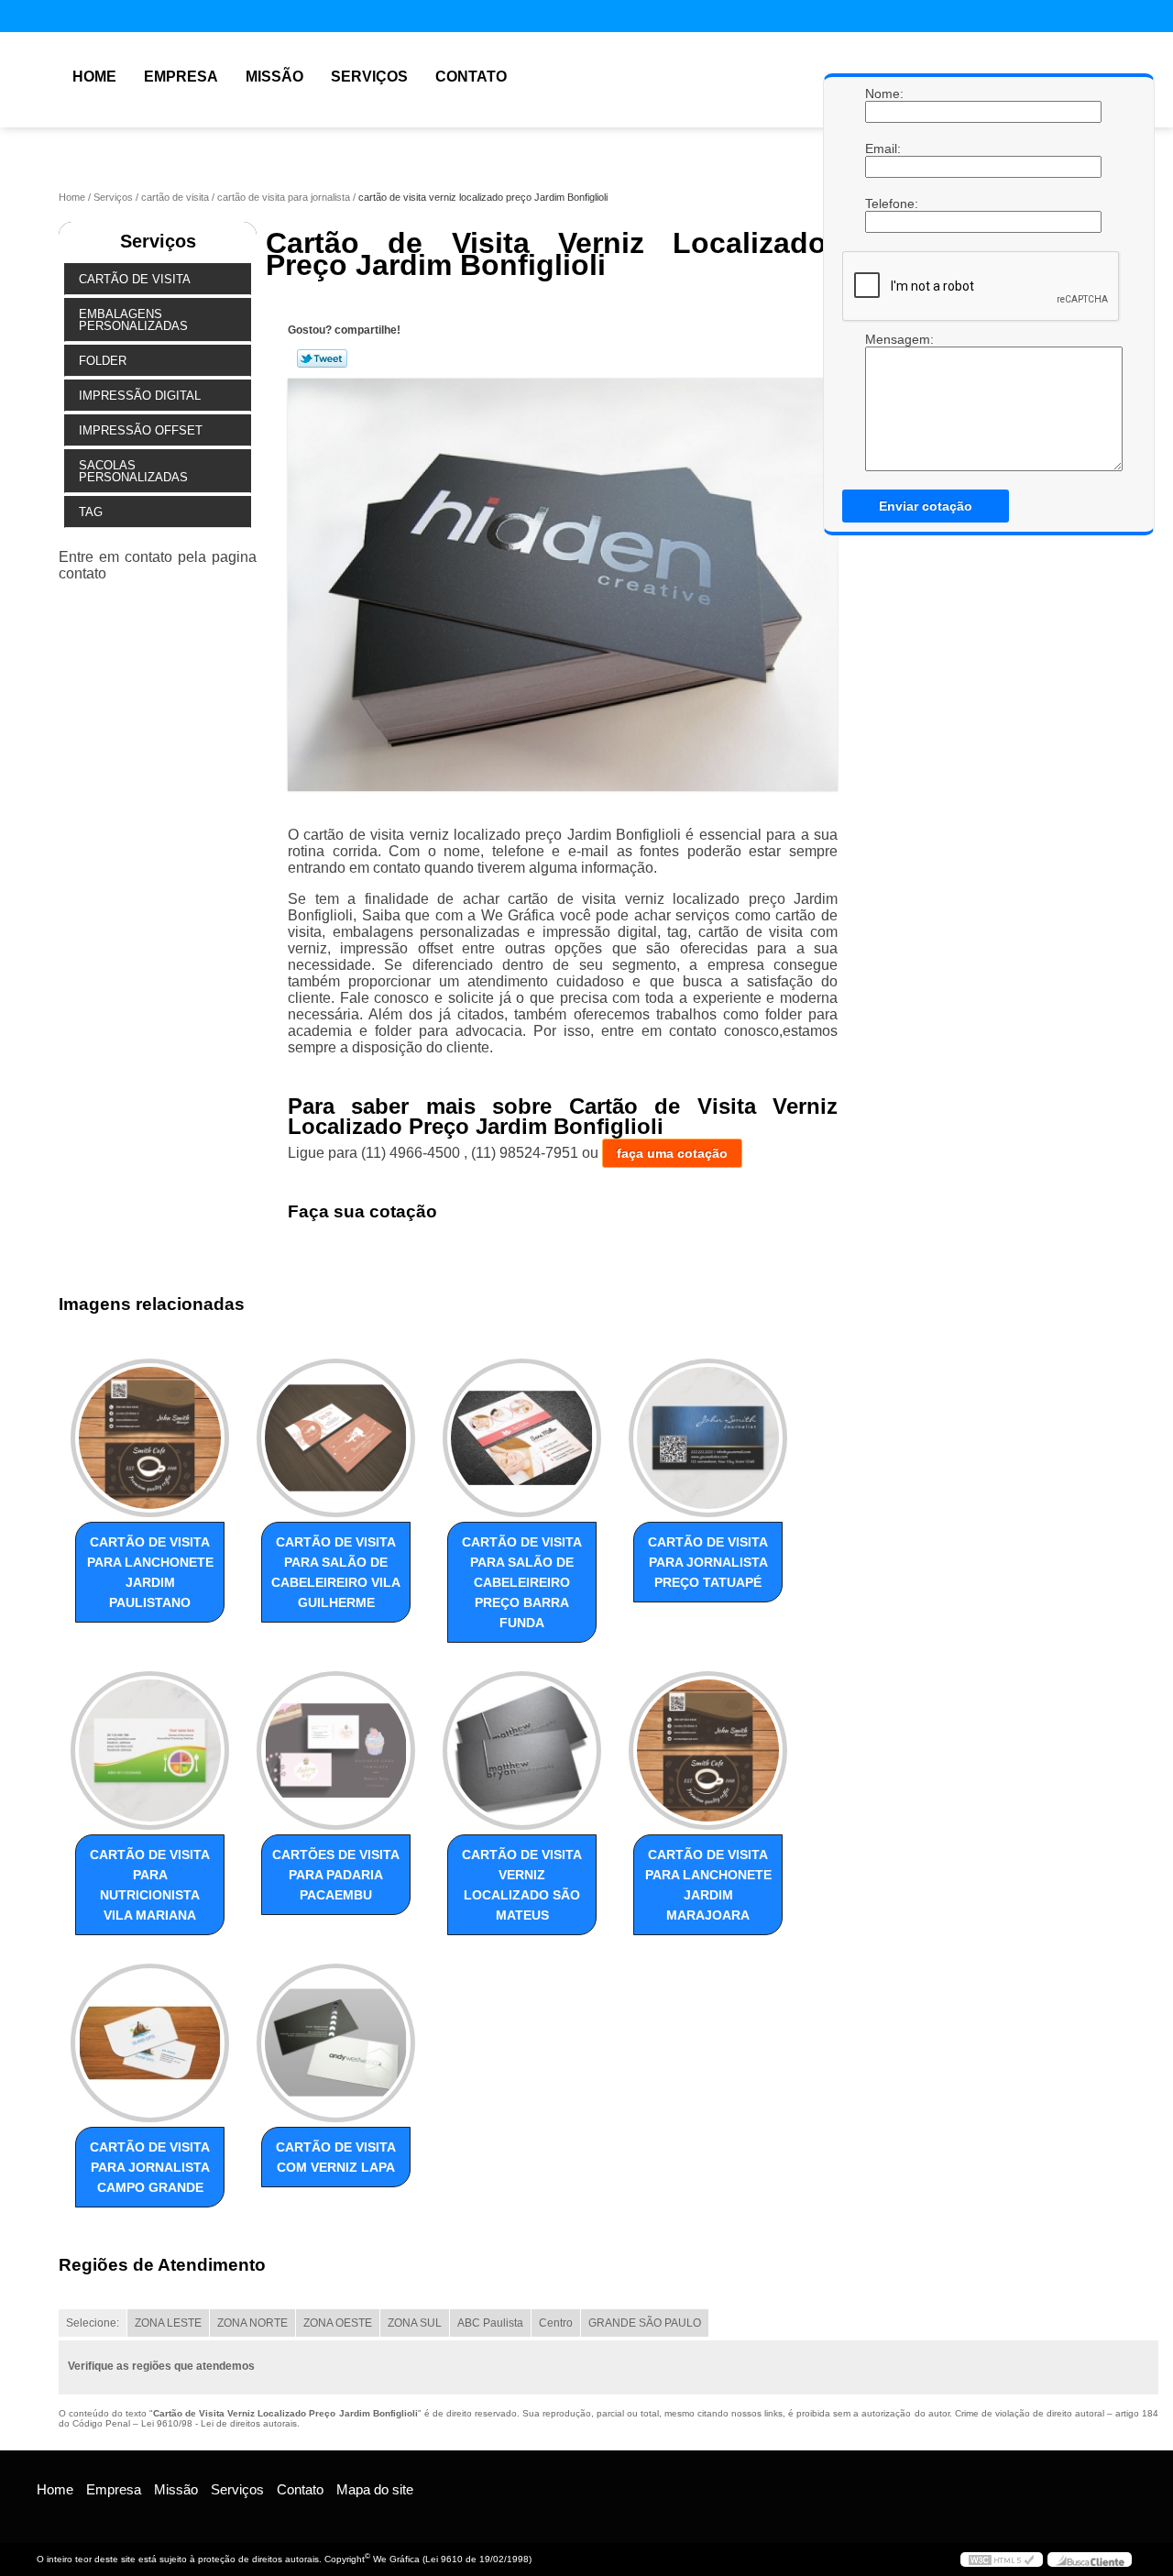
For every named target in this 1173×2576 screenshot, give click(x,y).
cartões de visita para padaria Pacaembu (336, 1875)
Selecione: (93, 2323)
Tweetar (322, 358)
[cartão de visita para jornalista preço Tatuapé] (708, 1438)
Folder (103, 361)
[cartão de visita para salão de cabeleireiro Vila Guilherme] (336, 1438)
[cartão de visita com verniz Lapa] (336, 2043)
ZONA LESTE (168, 2323)
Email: (883, 149)
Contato (471, 77)
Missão (274, 77)
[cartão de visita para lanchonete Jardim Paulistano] (150, 1438)
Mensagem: (883, 402)
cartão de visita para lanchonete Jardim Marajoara (708, 1885)
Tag (91, 512)
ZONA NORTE (252, 2323)
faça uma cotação (672, 1153)
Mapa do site (375, 2489)
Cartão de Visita (135, 279)
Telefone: (883, 204)
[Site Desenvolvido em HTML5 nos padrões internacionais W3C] (1002, 2559)
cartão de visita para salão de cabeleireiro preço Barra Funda (522, 1582)
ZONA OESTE (338, 2323)
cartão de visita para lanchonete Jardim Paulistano (150, 1572)
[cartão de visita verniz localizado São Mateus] (522, 1750)
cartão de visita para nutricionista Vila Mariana (150, 1885)
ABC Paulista (490, 2323)
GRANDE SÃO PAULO (645, 2323)
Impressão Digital (140, 396)
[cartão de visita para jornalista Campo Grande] (150, 2043)
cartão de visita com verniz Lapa (336, 2157)
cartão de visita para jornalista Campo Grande (150, 2167)
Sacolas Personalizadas (133, 471)
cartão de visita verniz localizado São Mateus (522, 1885)
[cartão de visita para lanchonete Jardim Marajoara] (708, 1750)
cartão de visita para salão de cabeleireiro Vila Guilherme (336, 1572)
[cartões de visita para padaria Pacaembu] (336, 1750)
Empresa (181, 77)
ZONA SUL (415, 2323)
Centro (556, 2323)
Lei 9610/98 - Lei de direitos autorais (219, 2423)
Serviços (369, 77)
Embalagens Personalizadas (133, 320)
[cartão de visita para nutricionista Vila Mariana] (150, 1750)
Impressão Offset (141, 430)
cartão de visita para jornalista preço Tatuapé (708, 1562)
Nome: (883, 94)
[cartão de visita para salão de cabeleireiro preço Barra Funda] (522, 1438)
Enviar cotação (926, 506)
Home (94, 77)
